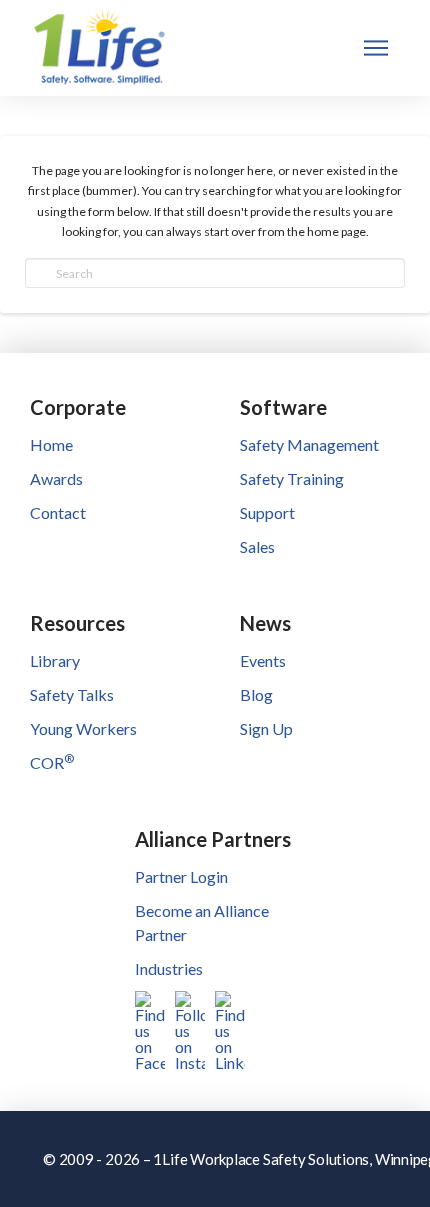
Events (263, 660)
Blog (256, 694)
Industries (169, 968)
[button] (376, 48)
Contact (58, 512)
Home (51, 444)
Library (55, 660)
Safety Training (292, 478)
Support (267, 512)
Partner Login (181, 876)
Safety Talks (72, 694)
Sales (257, 546)
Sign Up (266, 728)
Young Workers (83, 728)
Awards (56, 478)
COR (52, 762)
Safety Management (309, 444)
